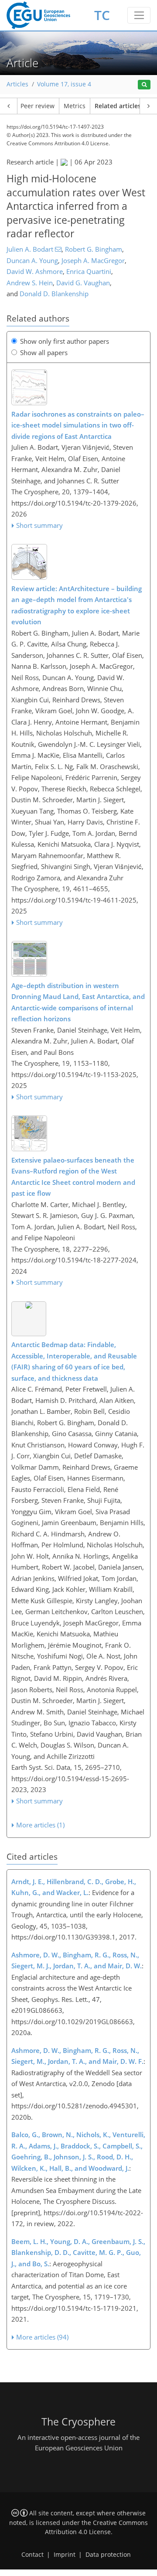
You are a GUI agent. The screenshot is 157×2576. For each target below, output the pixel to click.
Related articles (118, 106)
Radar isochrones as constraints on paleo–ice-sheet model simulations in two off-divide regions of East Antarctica (78, 425)
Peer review (38, 106)
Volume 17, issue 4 (64, 84)
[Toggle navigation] (139, 15)
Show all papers (44, 352)
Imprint (65, 2555)
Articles (17, 84)
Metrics (75, 106)
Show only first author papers (65, 341)
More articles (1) (40, 1825)
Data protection (108, 2555)
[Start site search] (144, 85)
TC (102, 15)
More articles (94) (42, 2337)
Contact (32, 2555)
